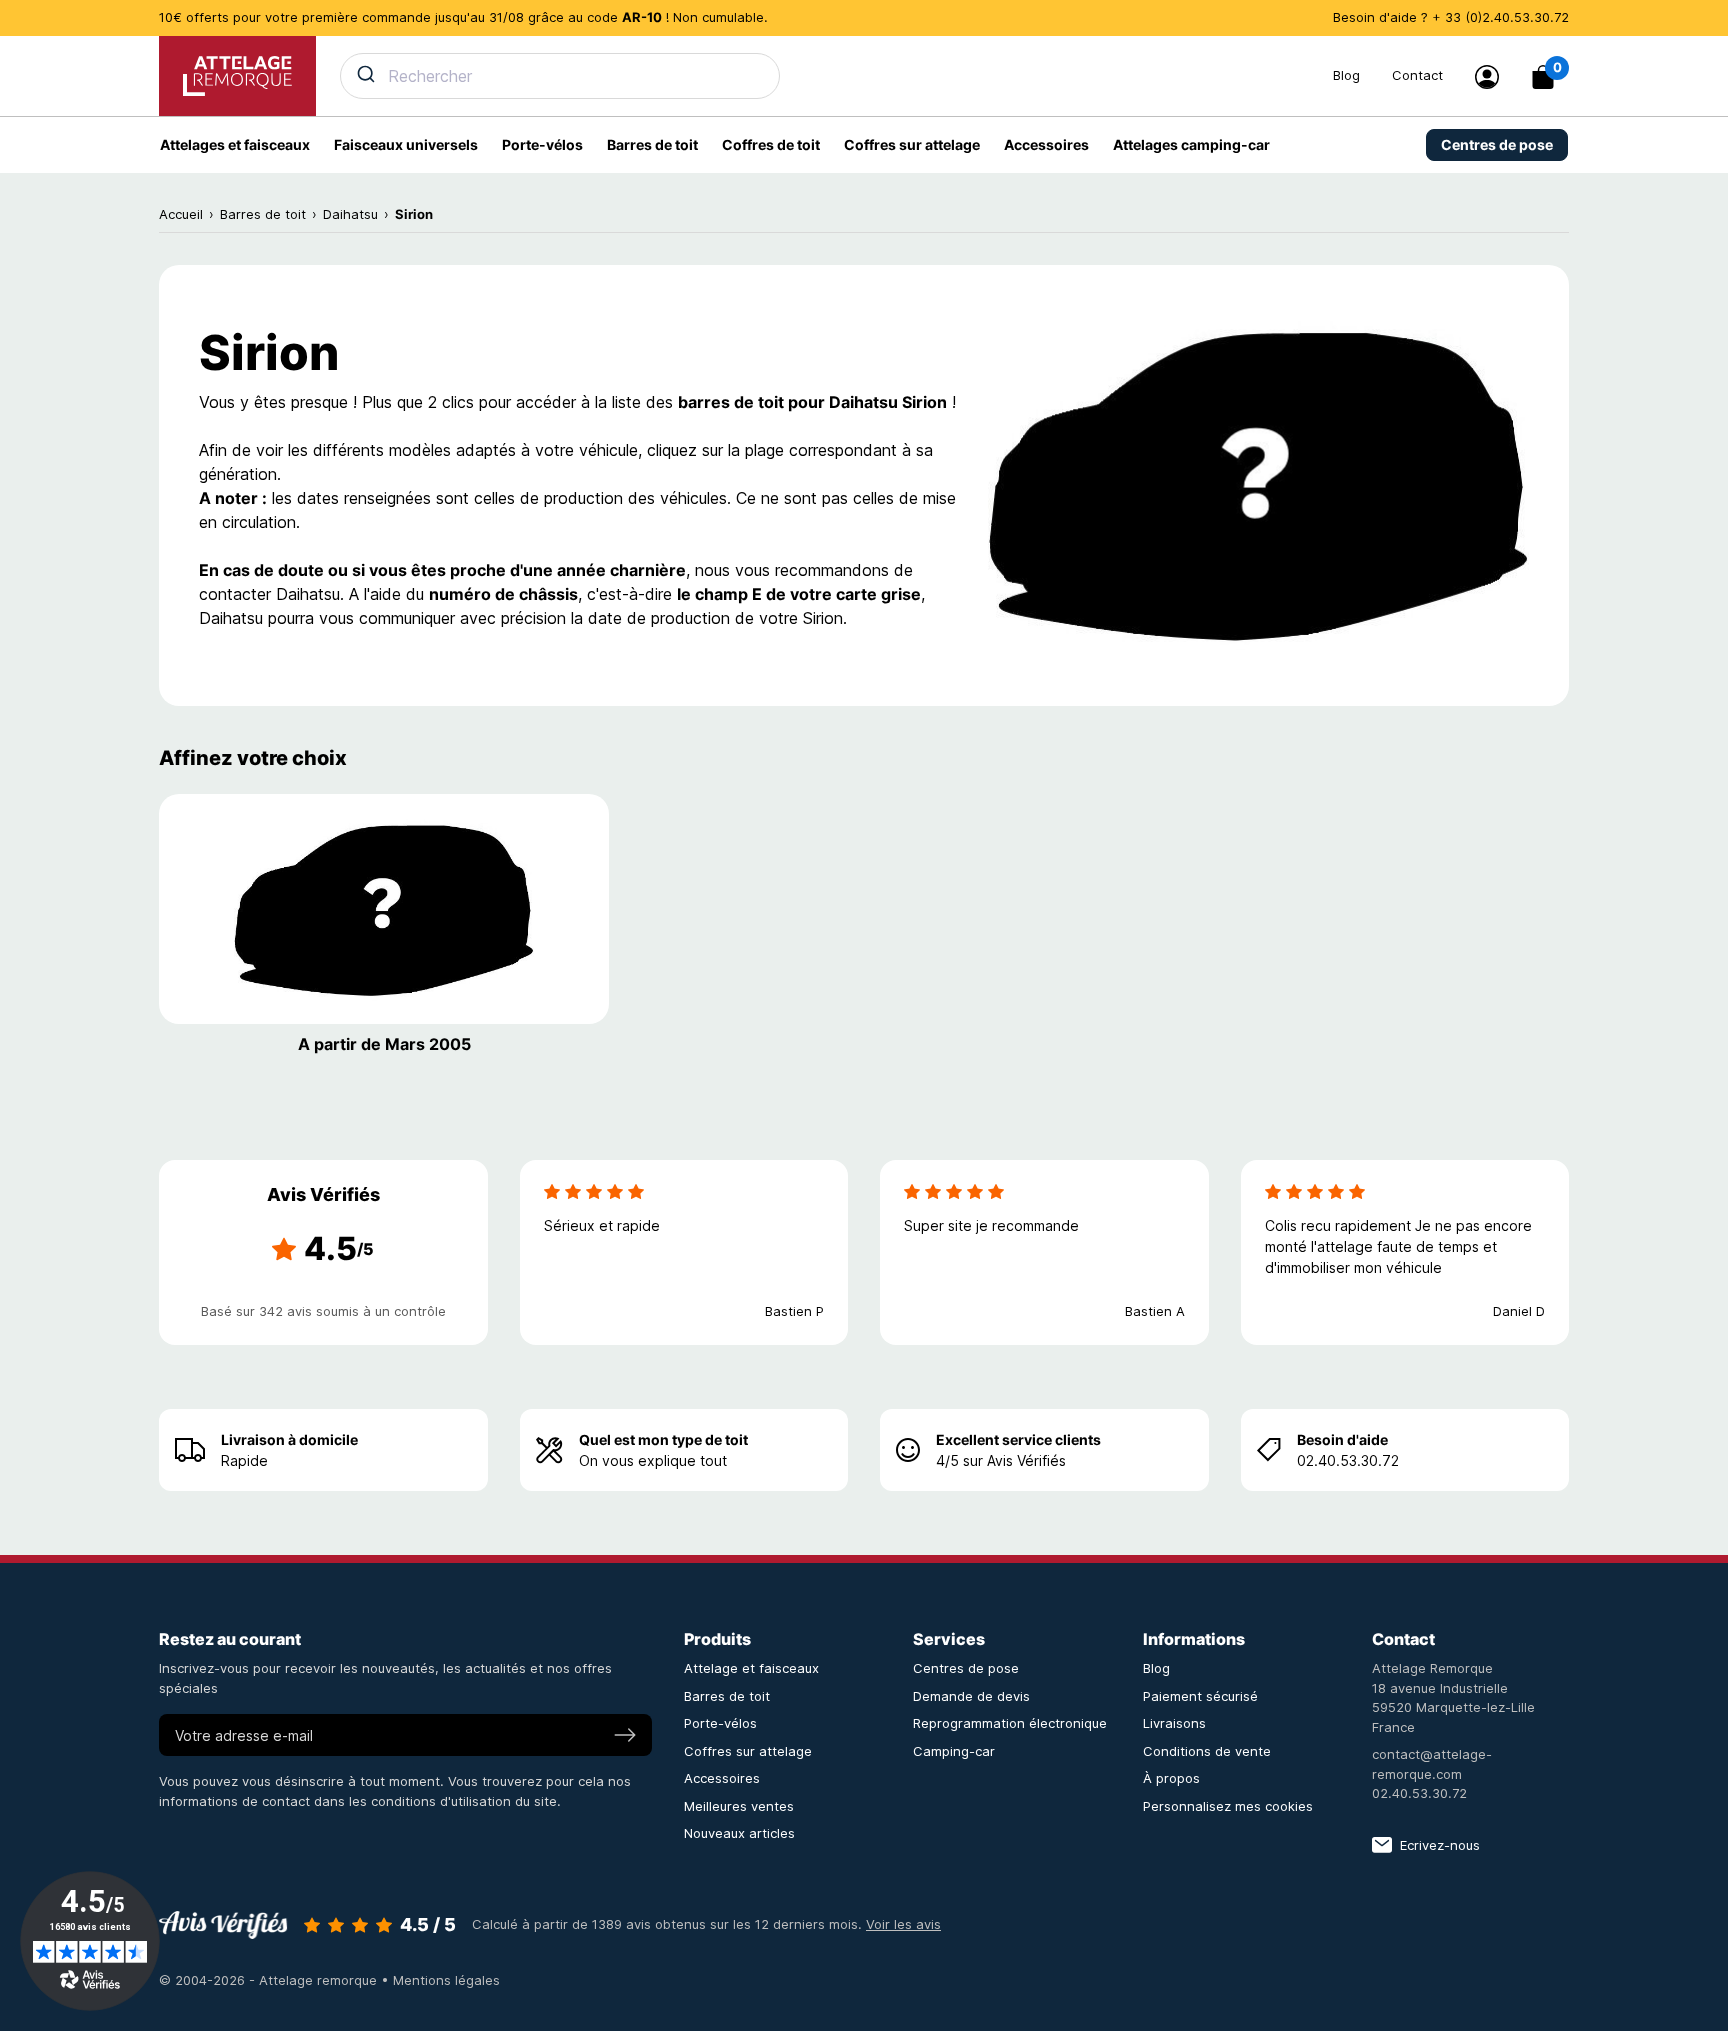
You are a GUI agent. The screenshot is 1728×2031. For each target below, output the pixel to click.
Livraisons (1174, 1723)
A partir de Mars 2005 (384, 1044)
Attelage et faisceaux (751, 1668)
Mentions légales (446, 1980)
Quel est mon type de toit (663, 1439)
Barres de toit (727, 1696)
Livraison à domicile (289, 1439)
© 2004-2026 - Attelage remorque (270, 1980)
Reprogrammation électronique (1010, 1723)
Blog (1346, 75)
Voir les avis (903, 1924)
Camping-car (954, 1751)
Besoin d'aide (1342, 1439)
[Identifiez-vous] (1487, 77)
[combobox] (824, 76)
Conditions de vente (1207, 1751)
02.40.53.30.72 (1419, 1793)
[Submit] (364, 74)
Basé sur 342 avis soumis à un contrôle (323, 1311)
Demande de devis (971, 1696)
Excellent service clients (1018, 1439)
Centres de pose (966, 1668)
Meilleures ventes (739, 1806)
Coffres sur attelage (748, 1751)
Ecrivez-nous (1440, 1845)
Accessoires (722, 1778)
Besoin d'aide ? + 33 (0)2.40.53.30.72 (1451, 17)
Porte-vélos (720, 1723)
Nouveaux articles (739, 1833)
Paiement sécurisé (1200, 1696)
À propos (1171, 1778)
